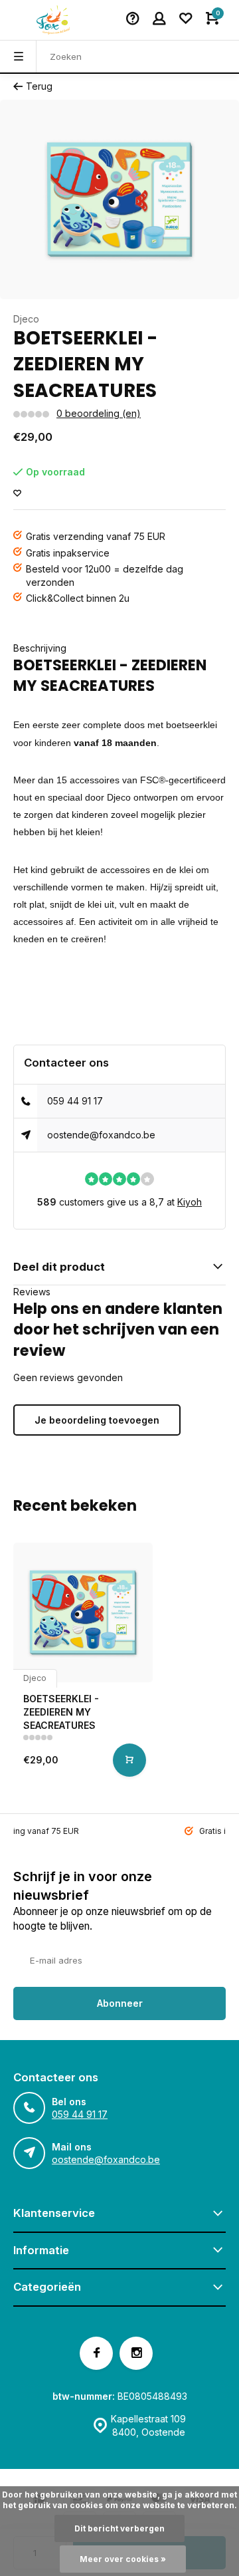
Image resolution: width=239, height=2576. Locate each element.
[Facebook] (96, 2353)
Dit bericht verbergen (119, 2528)
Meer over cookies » (123, 2559)
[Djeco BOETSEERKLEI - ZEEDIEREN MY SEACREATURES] (83, 1612)
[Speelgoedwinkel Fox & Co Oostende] (53, 20)
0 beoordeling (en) (99, 413)
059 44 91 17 (75, 1101)
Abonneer (120, 2003)
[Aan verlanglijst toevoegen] (17, 494)
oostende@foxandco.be (101, 1135)
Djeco (26, 319)
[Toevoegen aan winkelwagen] (129, 1760)
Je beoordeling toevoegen (97, 1420)
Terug (39, 86)
